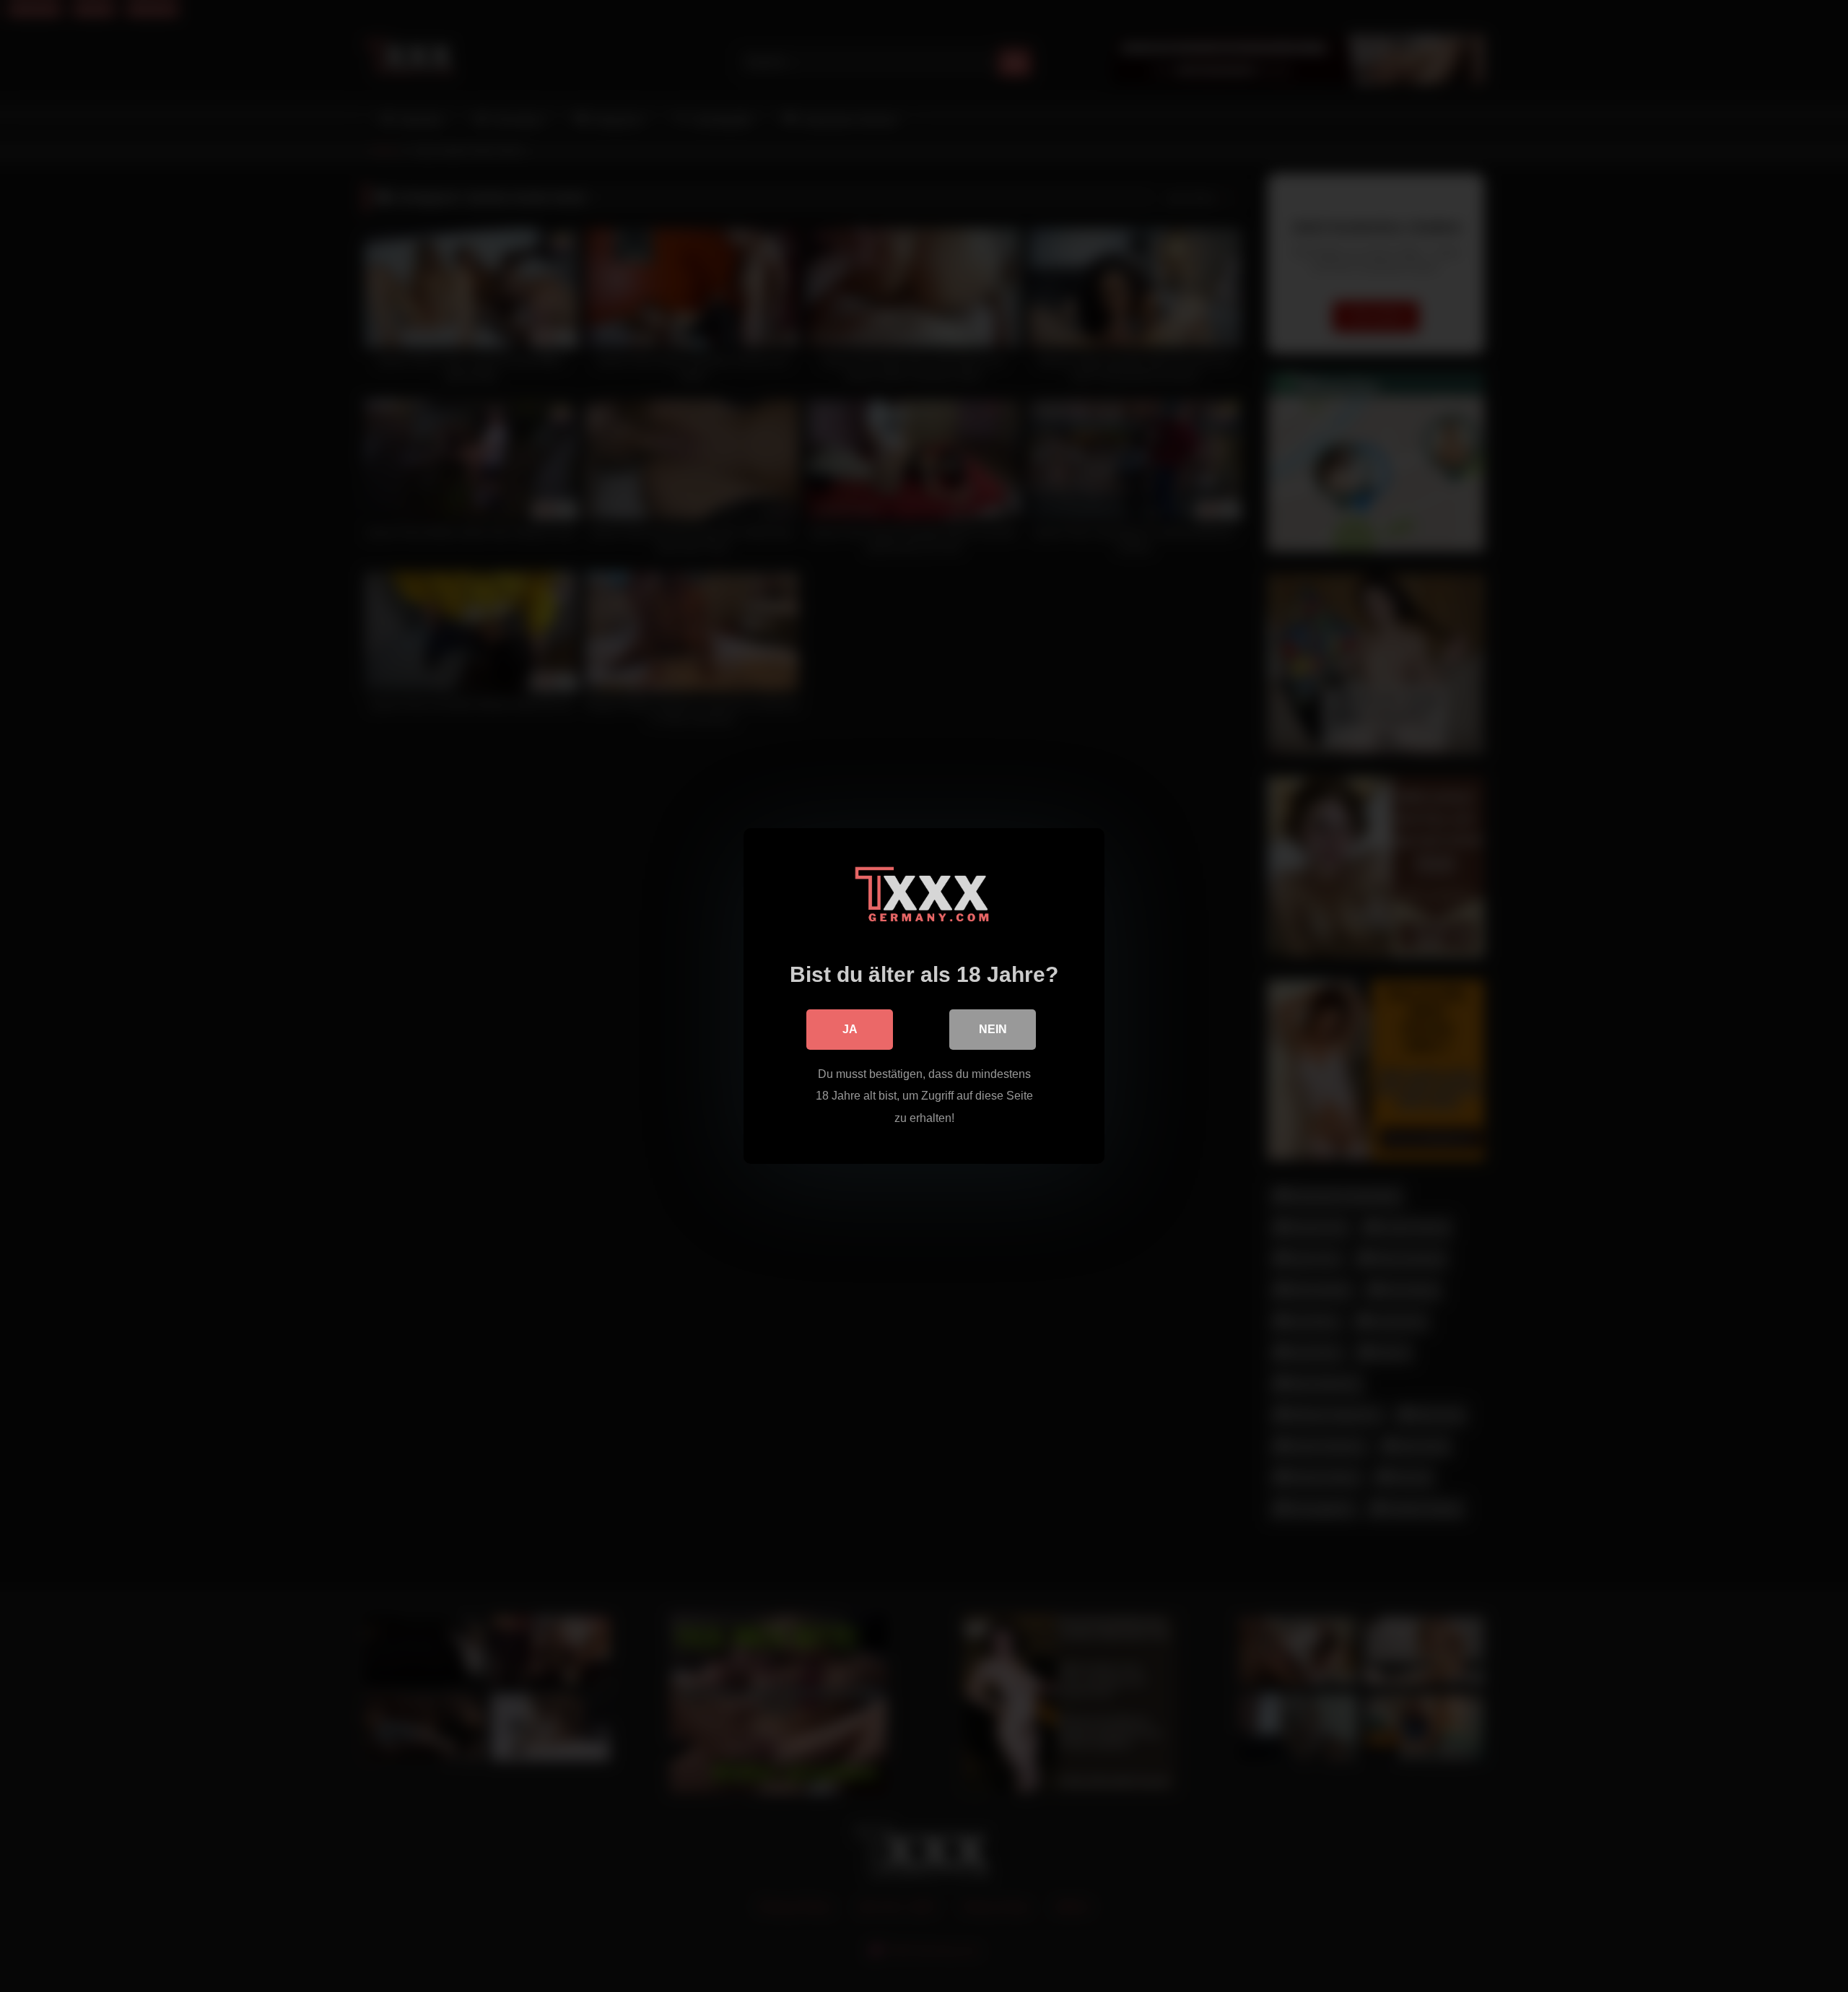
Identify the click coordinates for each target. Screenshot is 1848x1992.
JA (850, 1029)
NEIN (993, 1029)
